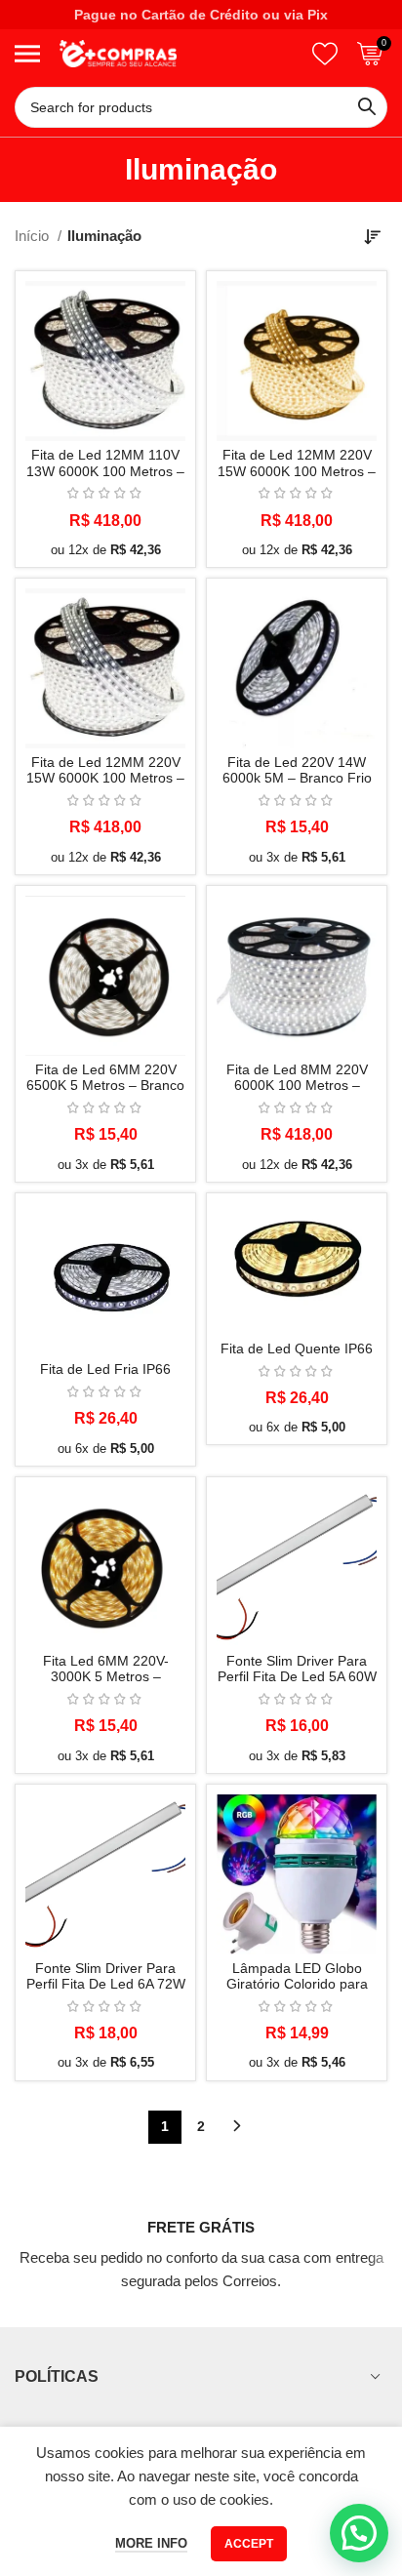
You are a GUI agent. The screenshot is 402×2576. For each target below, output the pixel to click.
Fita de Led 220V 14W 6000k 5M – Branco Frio (297, 770)
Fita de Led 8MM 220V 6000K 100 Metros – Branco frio (297, 1086)
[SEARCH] (367, 107)
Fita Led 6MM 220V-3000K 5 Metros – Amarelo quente (106, 1677)
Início (34, 236)
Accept (249, 2544)
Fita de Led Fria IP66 (105, 1369)
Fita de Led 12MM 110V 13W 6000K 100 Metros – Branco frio (105, 471)
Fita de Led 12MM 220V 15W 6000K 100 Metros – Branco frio (105, 778)
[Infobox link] (201, 2236)
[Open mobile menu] (27, 54)
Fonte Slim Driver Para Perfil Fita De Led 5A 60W (297, 1669)
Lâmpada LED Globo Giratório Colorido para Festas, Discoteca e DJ (297, 1984)
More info (151, 2543)
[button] (359, 2533)
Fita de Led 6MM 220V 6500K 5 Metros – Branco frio (105, 1086)
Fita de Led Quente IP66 (297, 1349)
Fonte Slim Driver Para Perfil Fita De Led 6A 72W (106, 1976)
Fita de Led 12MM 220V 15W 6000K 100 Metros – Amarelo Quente (297, 471)
